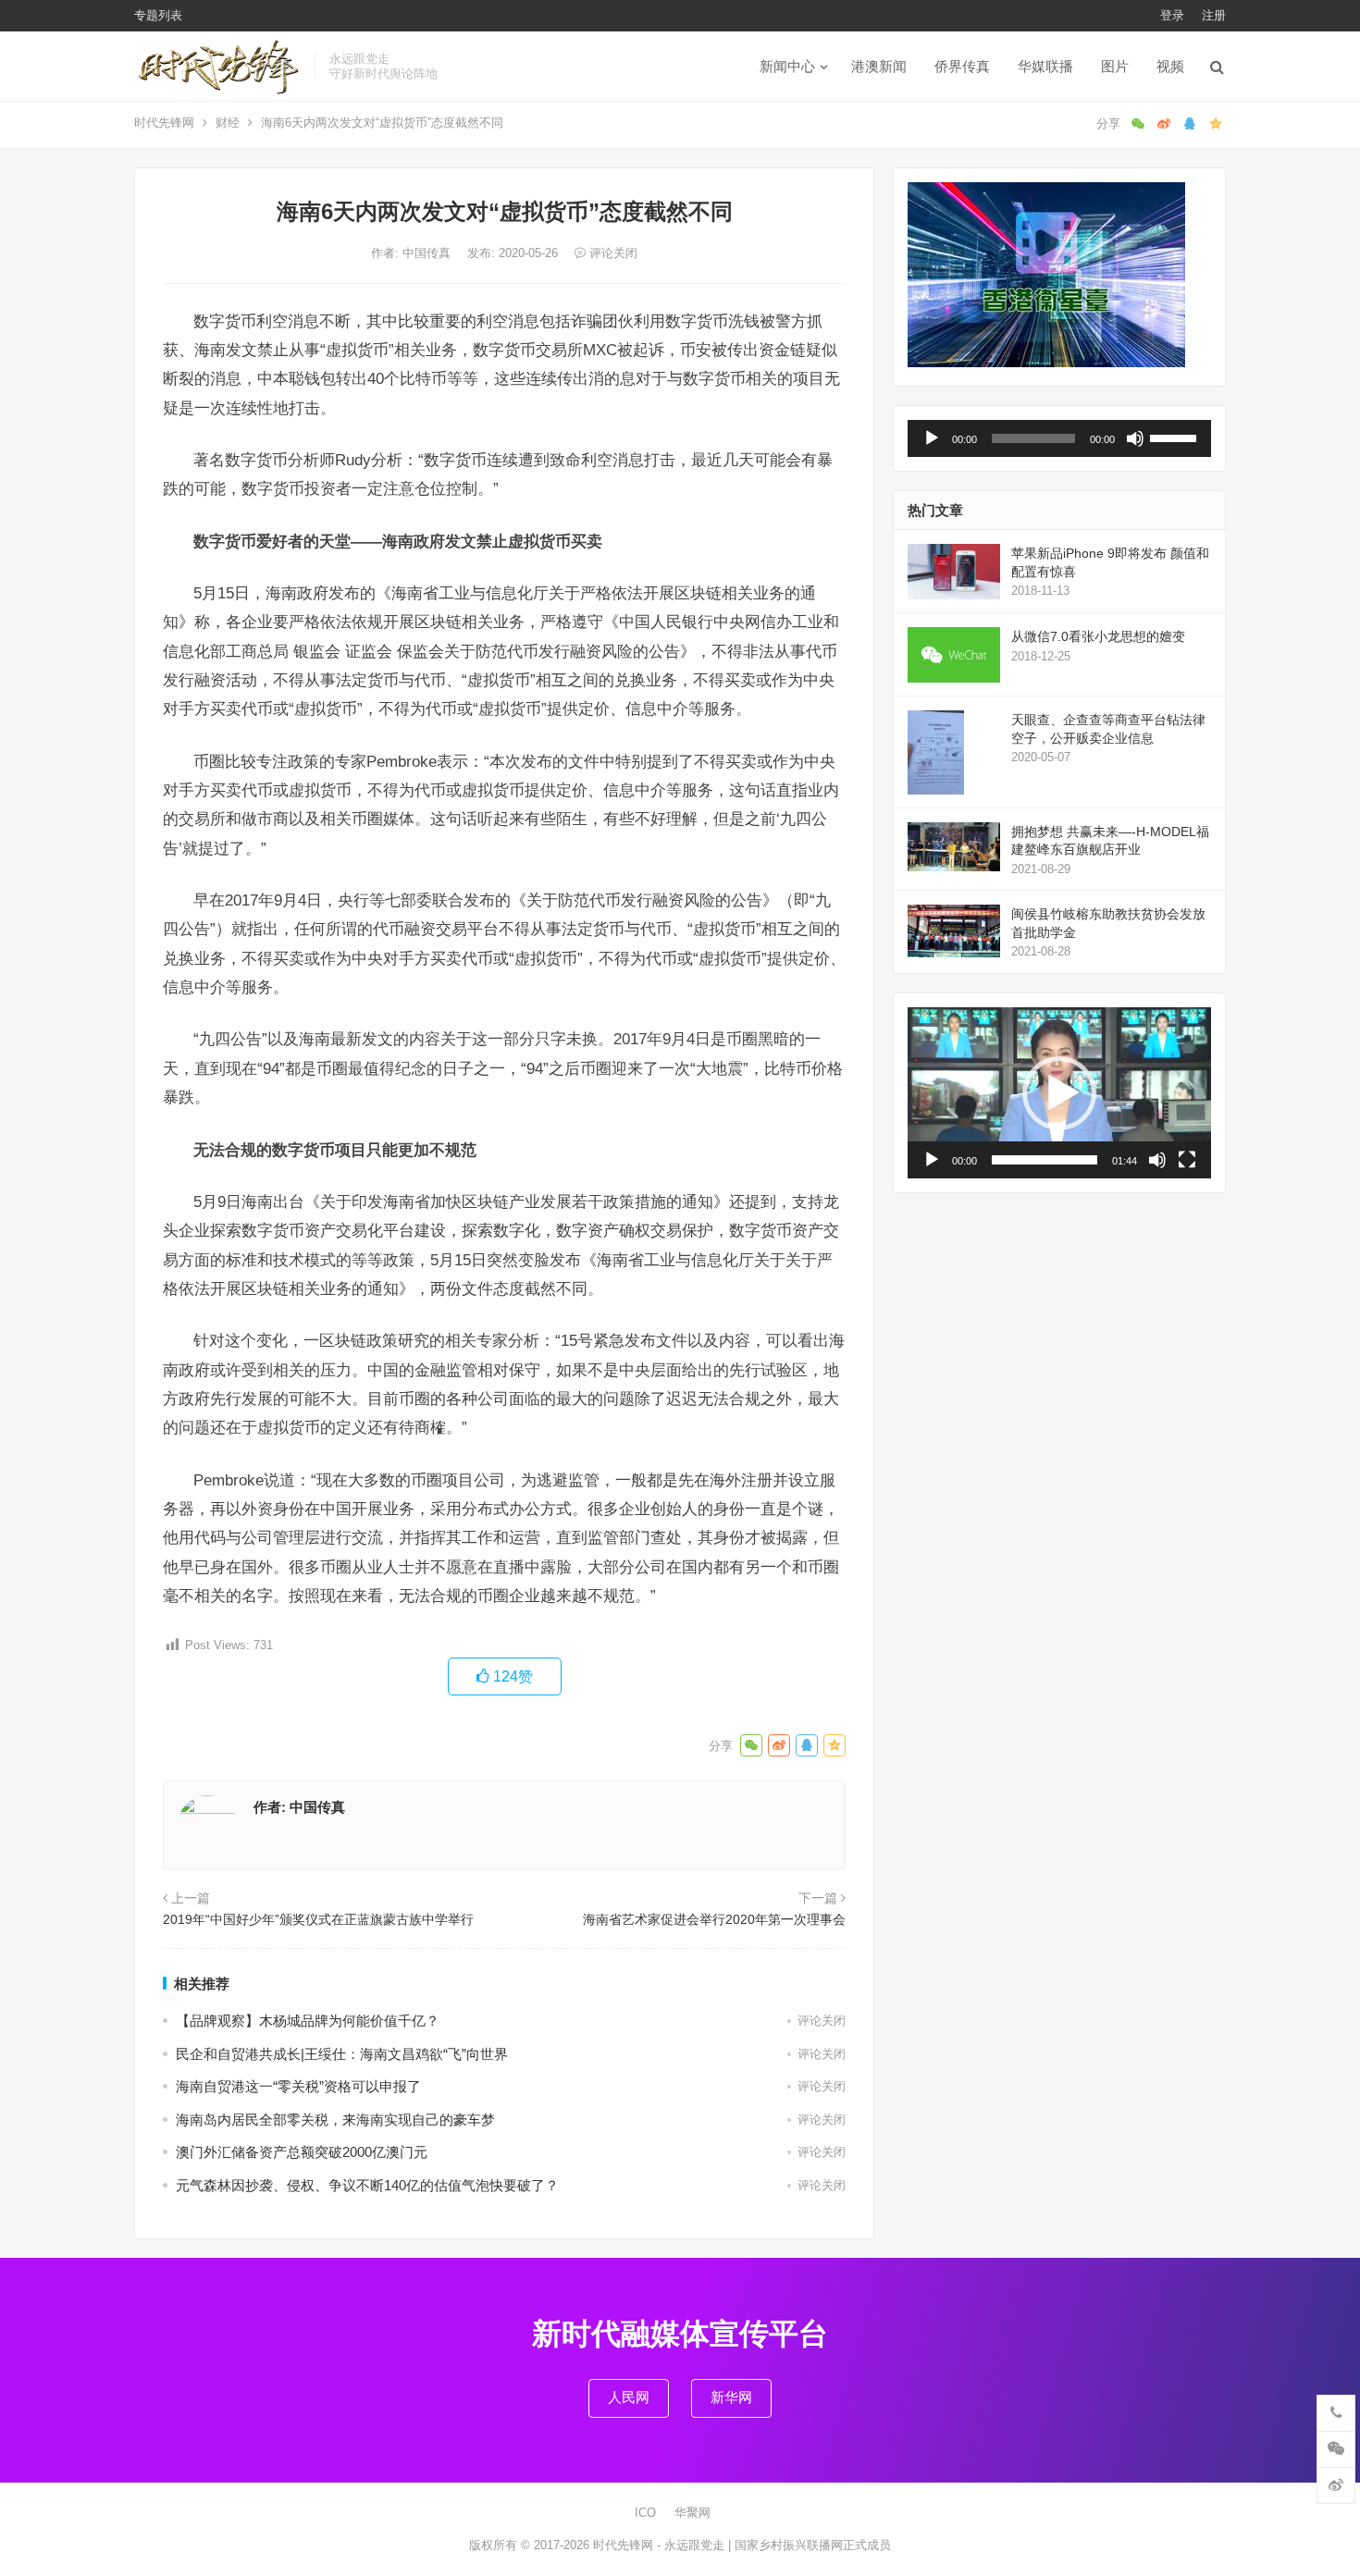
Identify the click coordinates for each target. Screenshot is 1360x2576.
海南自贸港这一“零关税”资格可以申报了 (298, 2086)
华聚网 (692, 2513)
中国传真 (428, 253)
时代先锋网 (164, 123)
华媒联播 (1045, 66)
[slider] (1176, 437)
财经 (228, 123)
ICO (645, 2513)
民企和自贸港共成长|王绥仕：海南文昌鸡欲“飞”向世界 (342, 2054)
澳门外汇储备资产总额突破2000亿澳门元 (302, 2152)
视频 (1170, 66)
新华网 (731, 2397)
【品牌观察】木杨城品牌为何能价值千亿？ (308, 2021)
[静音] (1135, 438)
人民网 (629, 2397)
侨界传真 (962, 66)
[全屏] (1187, 1160)
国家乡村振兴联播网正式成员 (813, 2545)
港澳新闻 (879, 66)
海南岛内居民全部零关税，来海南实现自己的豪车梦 (335, 2120)
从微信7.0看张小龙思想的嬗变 (1098, 636)
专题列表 (158, 15)
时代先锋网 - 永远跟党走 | (664, 2545)
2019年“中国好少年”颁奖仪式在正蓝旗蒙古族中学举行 (318, 1919)
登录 (1172, 15)
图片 (1115, 66)
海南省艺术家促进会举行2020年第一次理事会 (714, 1919)
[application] (1059, 438)
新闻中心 (787, 66)
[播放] (932, 438)
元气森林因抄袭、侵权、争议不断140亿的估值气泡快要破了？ (367, 2185)
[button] (1059, 1093)
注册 (1214, 15)
